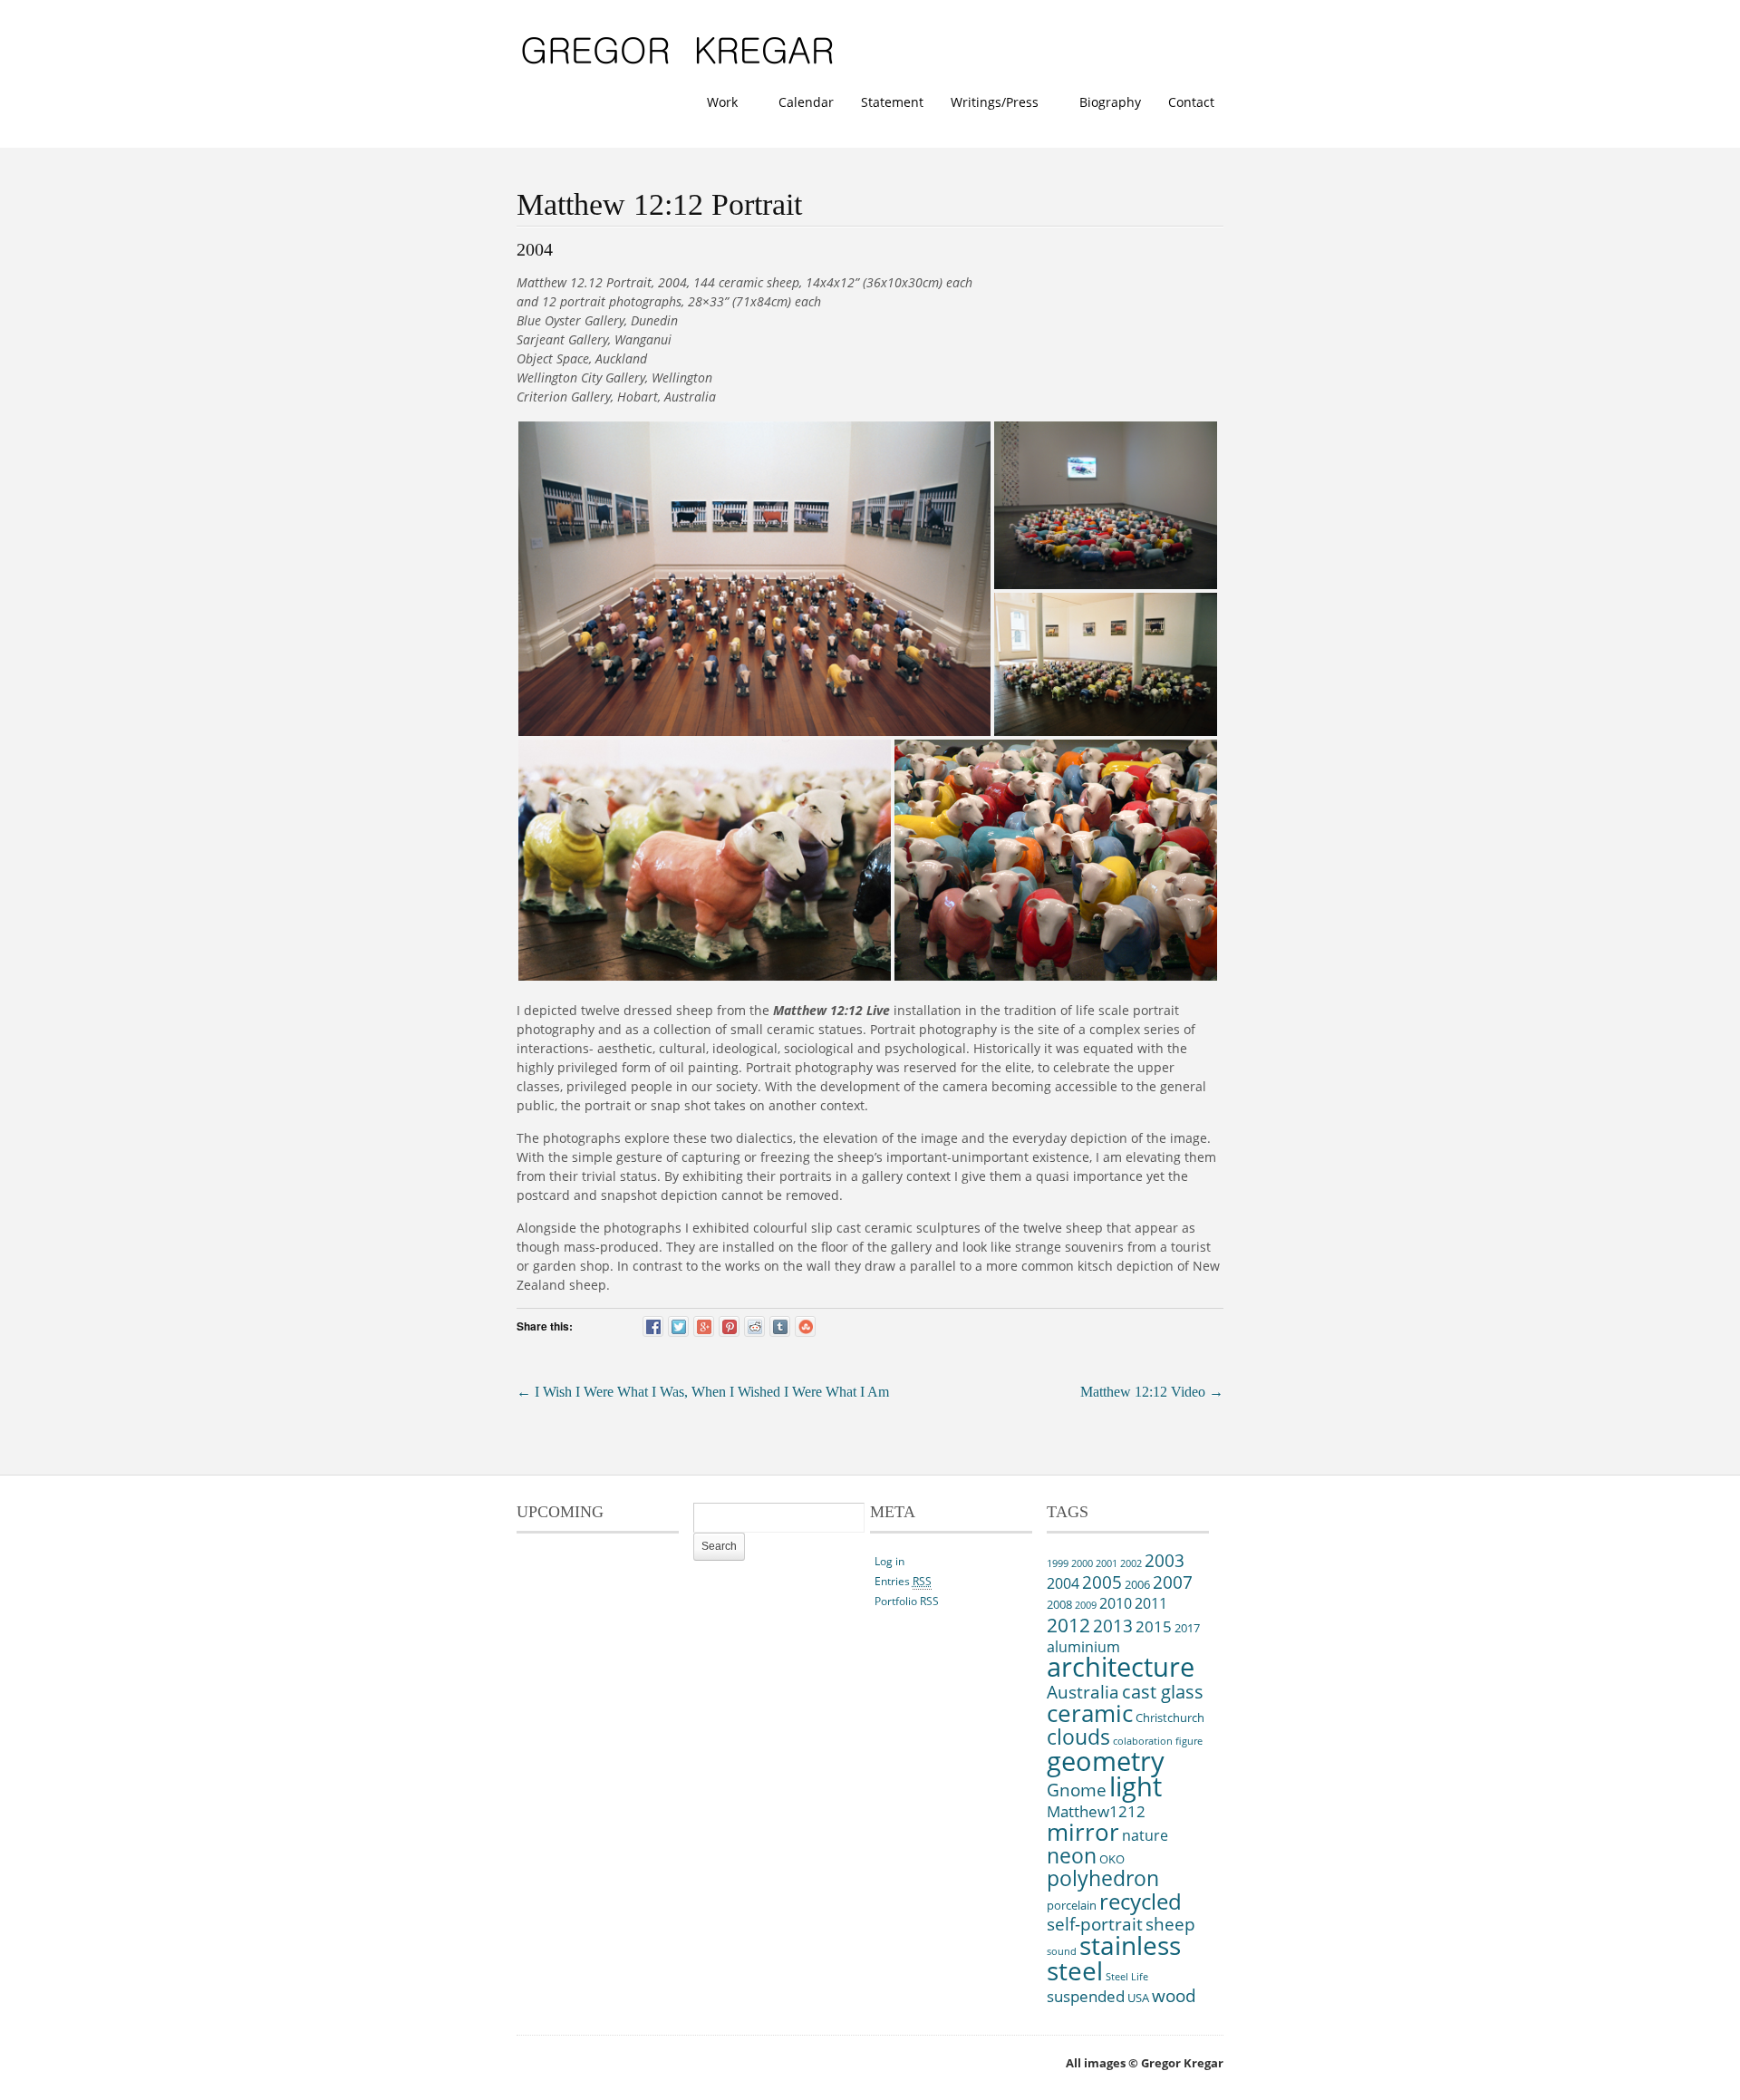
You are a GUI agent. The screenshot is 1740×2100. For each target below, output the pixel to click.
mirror (1083, 1832)
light (1136, 1786)
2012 (1068, 1625)
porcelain (1072, 1905)
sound (1062, 1951)
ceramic (1090, 1713)
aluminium (1083, 1647)
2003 (1165, 1561)
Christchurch (1170, 1718)
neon (1072, 1855)
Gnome (1077, 1790)
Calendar (806, 102)
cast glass (1163, 1692)
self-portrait (1095, 1924)
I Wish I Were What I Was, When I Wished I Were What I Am (703, 1392)
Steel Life (1127, 1977)
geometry (1106, 1761)
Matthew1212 (1096, 1811)
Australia (1083, 1692)
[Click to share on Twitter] (678, 1326)
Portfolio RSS (907, 1601)
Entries (903, 1581)
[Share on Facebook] (653, 1326)
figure (1189, 1741)
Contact (1191, 102)
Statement (892, 102)
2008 (1059, 1604)
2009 (1086, 1605)
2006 (1137, 1584)
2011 (1151, 1603)
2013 (1113, 1626)
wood (1174, 1996)
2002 (1131, 1563)
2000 (1082, 1563)
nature (1145, 1835)
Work (718, 104)
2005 (1102, 1582)
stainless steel (1114, 1958)
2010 (1116, 1603)
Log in (889, 1561)
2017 (1187, 1628)
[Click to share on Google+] (704, 1326)
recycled (1141, 1901)
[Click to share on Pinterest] (729, 1326)
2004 (1063, 1583)
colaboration (1143, 1741)
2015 (1154, 1626)
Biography (1110, 102)
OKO (1112, 1859)
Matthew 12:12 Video (1152, 1392)
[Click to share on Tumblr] (780, 1326)
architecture (1121, 1667)
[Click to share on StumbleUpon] (805, 1326)
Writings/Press (990, 104)
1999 (1058, 1563)
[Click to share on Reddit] (754, 1326)
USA (1138, 1998)
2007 (1173, 1582)
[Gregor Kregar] (678, 65)
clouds (1078, 1737)
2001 (1107, 1563)
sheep (1170, 1924)
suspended (1086, 1996)
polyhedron (1103, 1878)
